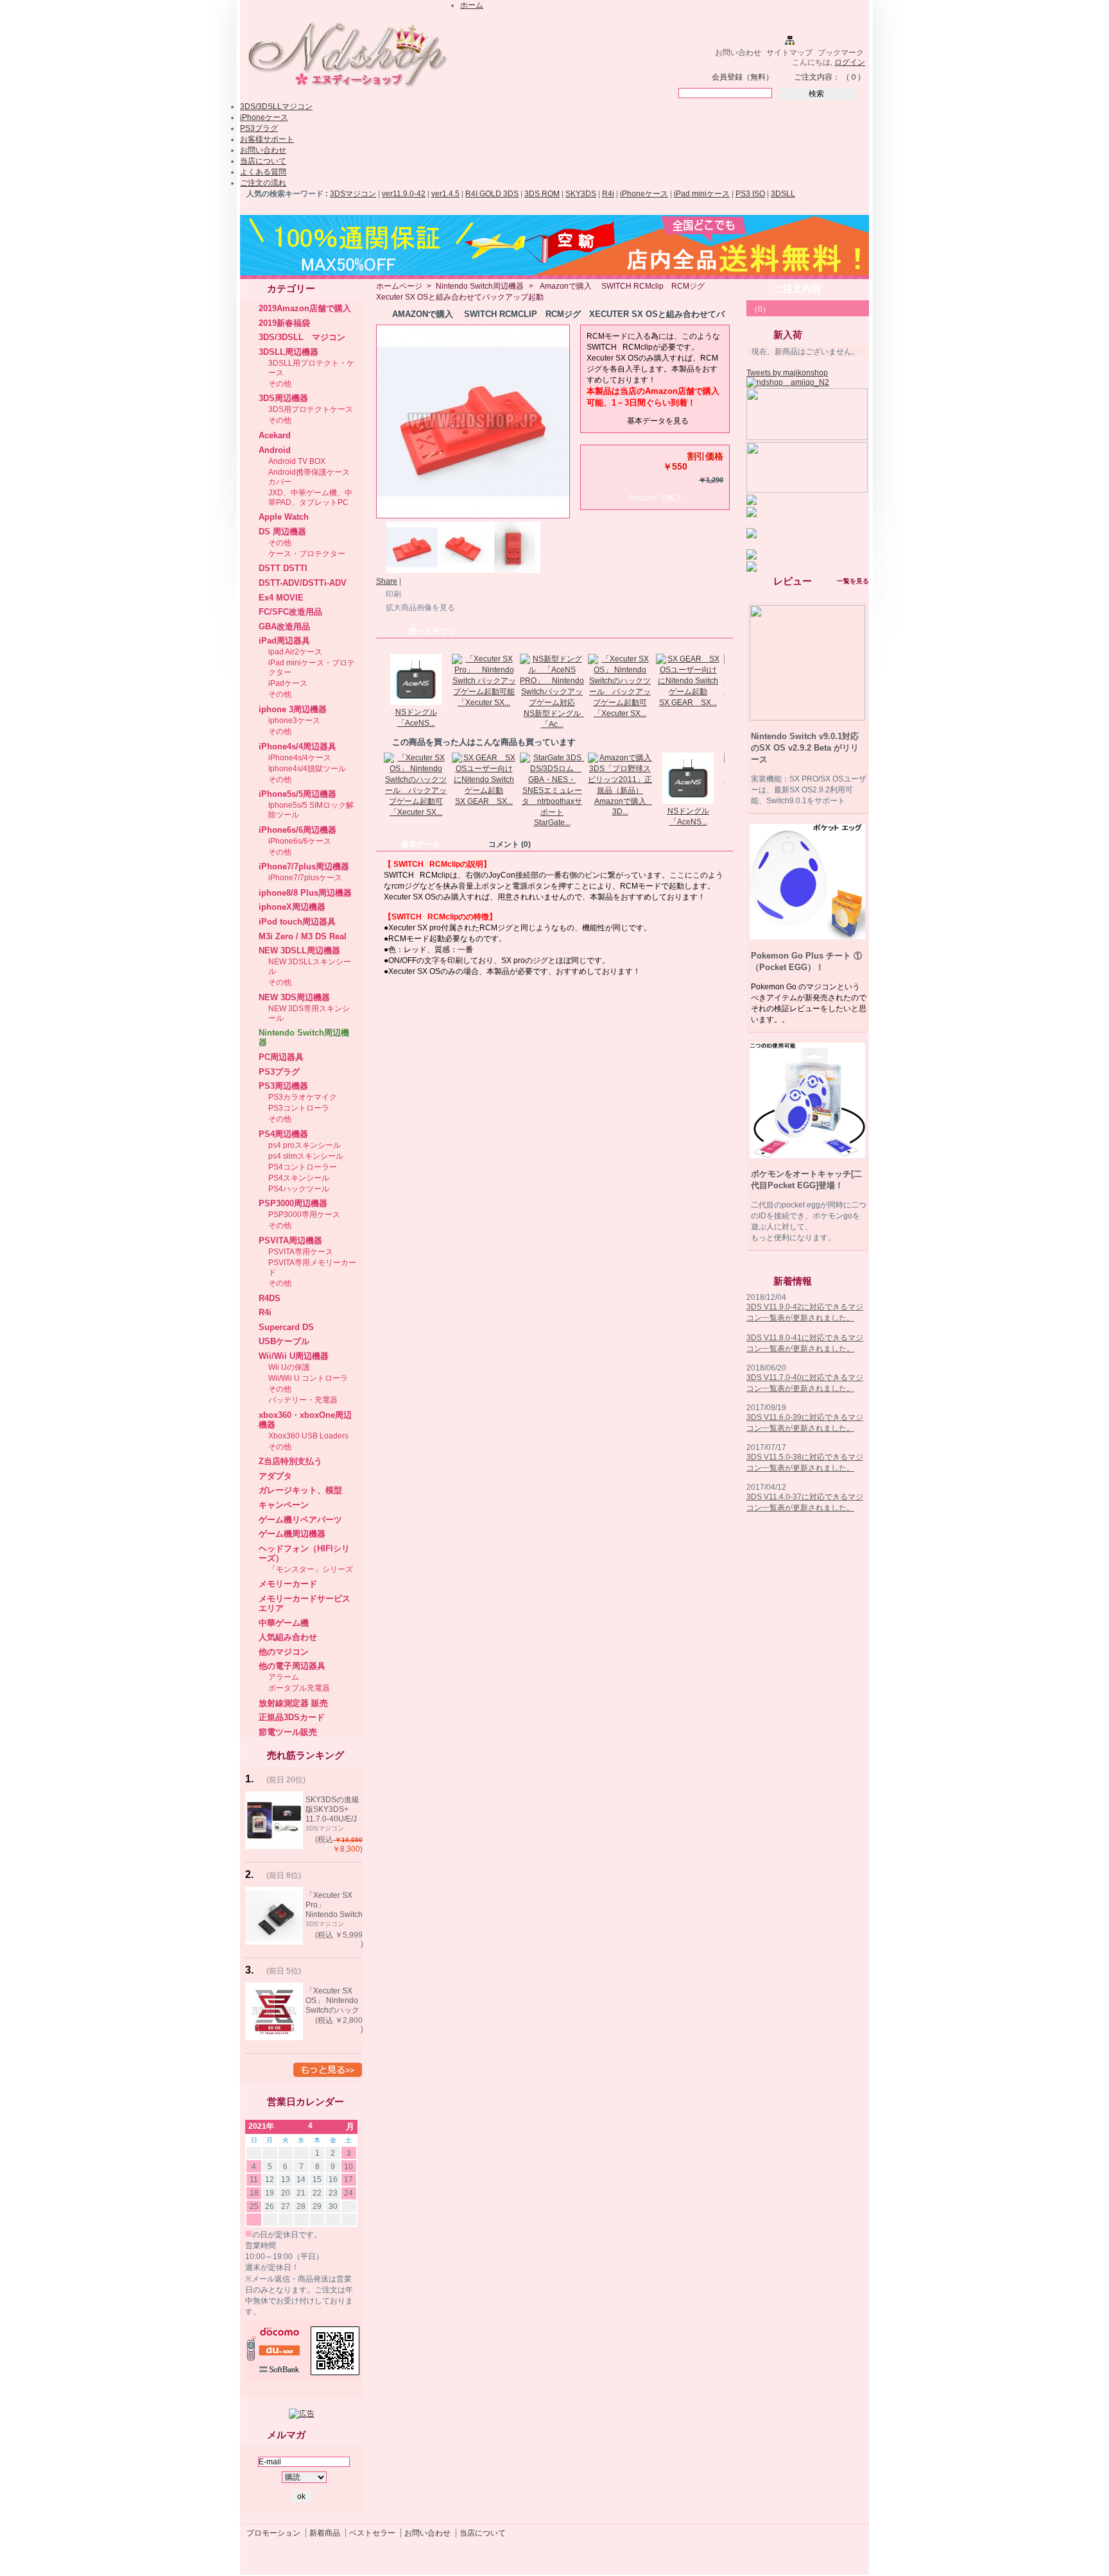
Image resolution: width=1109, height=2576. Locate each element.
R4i (608, 194)
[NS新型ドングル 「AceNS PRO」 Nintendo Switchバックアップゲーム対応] (552, 703)
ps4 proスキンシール (305, 1145)
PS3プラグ (259, 128)
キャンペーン (284, 1505)
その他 (280, 384)
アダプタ (275, 1476)
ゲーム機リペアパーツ (300, 1520)
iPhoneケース (264, 117)
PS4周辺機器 (283, 1134)
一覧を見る (853, 581)
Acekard (275, 435)
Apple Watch (284, 517)
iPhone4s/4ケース (300, 758)
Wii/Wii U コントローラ (308, 1378)
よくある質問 (263, 172)
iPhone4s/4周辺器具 (297, 746)
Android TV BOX (297, 461)
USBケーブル (284, 1341)
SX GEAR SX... (688, 703)
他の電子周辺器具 (292, 1666)
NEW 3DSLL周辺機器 (299, 951)
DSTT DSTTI (283, 568)
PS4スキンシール (299, 1178)
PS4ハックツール (299, 1189)
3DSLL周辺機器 (288, 352)
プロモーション (273, 2533)
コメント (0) (510, 844)
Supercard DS (286, 1327)
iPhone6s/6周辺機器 (297, 830)
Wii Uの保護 (289, 1367)
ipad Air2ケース (295, 652)
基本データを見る (658, 421)
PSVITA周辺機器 (290, 1241)
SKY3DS (581, 194)
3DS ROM (542, 194)
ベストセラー (372, 2533)
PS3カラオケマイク (303, 1097)
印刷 (393, 594)
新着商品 (325, 2533)
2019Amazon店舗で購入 (305, 308)
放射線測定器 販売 (293, 1703)
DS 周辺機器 (282, 532)
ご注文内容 (797, 288)
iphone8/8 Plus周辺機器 (305, 893)
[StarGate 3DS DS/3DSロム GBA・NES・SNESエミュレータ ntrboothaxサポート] (552, 812)
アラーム (284, 1677)
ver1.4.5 (445, 194)
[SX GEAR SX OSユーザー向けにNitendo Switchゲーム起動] (688, 692)
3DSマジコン (353, 194)
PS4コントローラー (303, 1167)
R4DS (270, 1298)
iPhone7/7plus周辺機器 (304, 866)
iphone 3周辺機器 (293, 709)
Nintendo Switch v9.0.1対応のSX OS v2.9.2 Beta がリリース (805, 748)
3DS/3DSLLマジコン (276, 107)
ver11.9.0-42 (404, 194)
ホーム (472, 5)
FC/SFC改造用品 (290, 612)
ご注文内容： (817, 77)
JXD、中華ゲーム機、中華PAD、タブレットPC (310, 498)
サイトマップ (789, 53)
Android (275, 450)
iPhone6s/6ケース (300, 841)
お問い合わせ (738, 53)
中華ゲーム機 (284, 1623)
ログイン (850, 62)
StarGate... (552, 823)
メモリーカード (288, 1584)
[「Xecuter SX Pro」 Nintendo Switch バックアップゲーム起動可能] (484, 692)
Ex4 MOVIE (281, 598)
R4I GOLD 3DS (492, 194)
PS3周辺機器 (283, 1086)
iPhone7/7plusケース (305, 878)
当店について (263, 161)
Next (727, 679)
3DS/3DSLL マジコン (302, 337)
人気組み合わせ (288, 1637)
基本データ (420, 844)
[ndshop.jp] (346, 92)
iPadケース (288, 683)
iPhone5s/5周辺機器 (297, 794)
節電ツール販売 (288, 1732)
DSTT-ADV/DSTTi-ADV (303, 583)
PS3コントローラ (299, 1108)
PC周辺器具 (281, 1057)
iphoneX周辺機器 (292, 907)
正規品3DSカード (292, 1717)
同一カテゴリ (432, 631)
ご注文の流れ (263, 183)
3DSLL (783, 194)
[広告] (302, 2414)
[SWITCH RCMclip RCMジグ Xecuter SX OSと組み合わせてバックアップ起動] (412, 570)
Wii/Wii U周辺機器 (294, 1356)
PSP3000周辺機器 (293, 1203)
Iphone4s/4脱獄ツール (307, 769)
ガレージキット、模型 (300, 1490)
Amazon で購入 (655, 498)
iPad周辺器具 (284, 641)
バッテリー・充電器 (303, 1400)
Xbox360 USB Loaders (308, 1436)
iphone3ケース (294, 721)
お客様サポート (267, 139)
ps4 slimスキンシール (306, 1156)
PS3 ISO (750, 194)
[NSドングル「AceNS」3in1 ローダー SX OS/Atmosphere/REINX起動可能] (416, 703)
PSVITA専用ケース (301, 1252)
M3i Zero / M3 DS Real (303, 936)
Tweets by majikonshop (787, 373)
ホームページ (399, 286)
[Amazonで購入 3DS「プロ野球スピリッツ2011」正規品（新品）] (620, 790)
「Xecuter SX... (484, 703)
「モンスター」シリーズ (311, 1569)
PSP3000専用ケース (304, 1215)
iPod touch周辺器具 (297, 922)
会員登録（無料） (743, 77)
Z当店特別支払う (290, 1461)
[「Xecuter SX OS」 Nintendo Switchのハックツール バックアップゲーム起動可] (620, 703)
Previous (379, 679)
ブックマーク (841, 53)
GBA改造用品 (284, 627)
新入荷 (788, 335)
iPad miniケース (702, 194)
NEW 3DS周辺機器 (294, 997)
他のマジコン (284, 1652)
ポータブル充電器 (299, 1688)
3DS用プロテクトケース (311, 409)
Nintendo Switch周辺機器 (480, 286)
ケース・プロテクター (307, 554)
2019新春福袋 (284, 323)
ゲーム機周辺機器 (292, 1534)
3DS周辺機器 (283, 398)
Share (387, 581)
